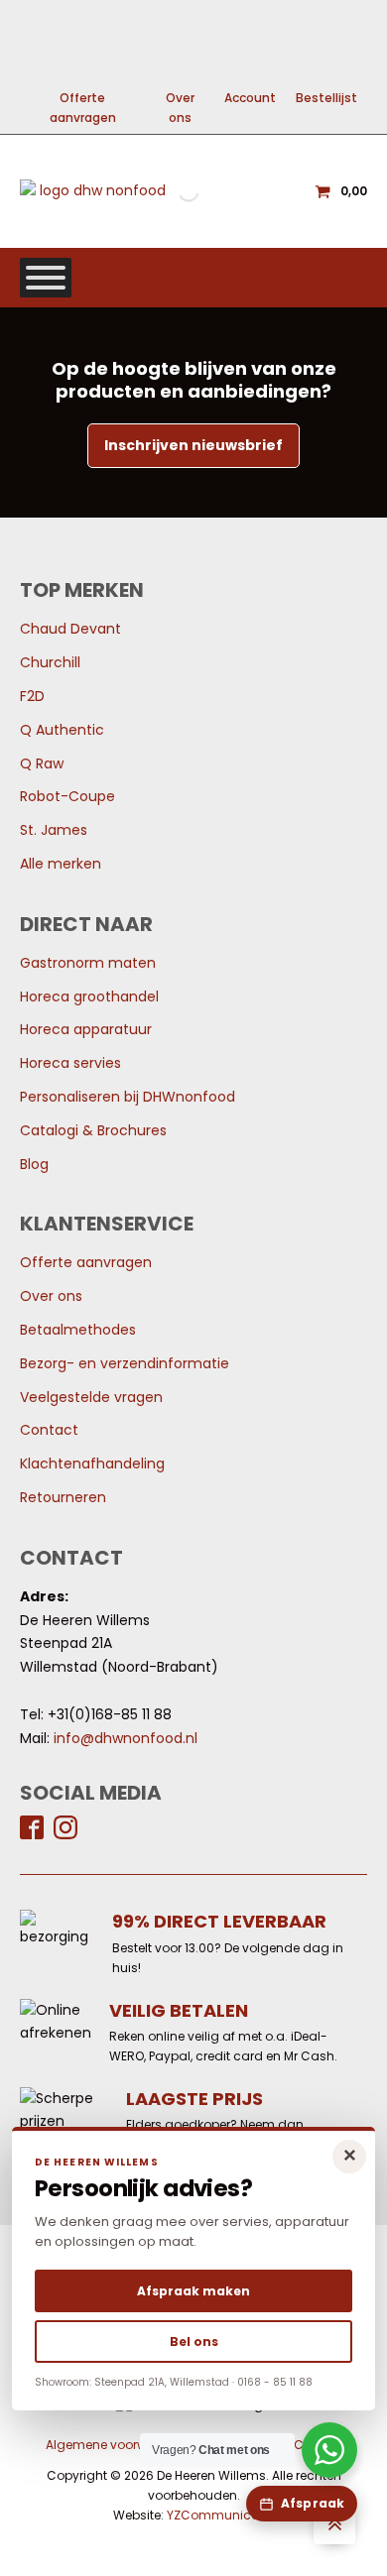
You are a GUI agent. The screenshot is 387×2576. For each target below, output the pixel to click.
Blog (34, 1164)
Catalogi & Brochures (93, 1130)
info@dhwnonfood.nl (126, 1738)
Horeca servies (70, 1063)
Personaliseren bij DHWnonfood (128, 1097)
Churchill (50, 662)
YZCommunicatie (220, 2515)
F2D (32, 696)
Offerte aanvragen (83, 108)
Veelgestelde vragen (91, 1397)
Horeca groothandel (89, 996)
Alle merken (61, 864)
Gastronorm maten (88, 963)
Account (250, 98)
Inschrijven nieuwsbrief (193, 445)
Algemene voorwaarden (119, 2445)
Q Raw (42, 763)
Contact (49, 1430)
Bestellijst (326, 98)
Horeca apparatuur (86, 1029)
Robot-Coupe (67, 796)
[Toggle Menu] (46, 278)
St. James (54, 830)
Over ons (180, 108)
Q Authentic (62, 730)
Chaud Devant (70, 629)
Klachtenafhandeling (92, 1464)
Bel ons (194, 2342)
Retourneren (63, 1497)
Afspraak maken (193, 2291)
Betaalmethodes (78, 1330)
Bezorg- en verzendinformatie (125, 1363)
